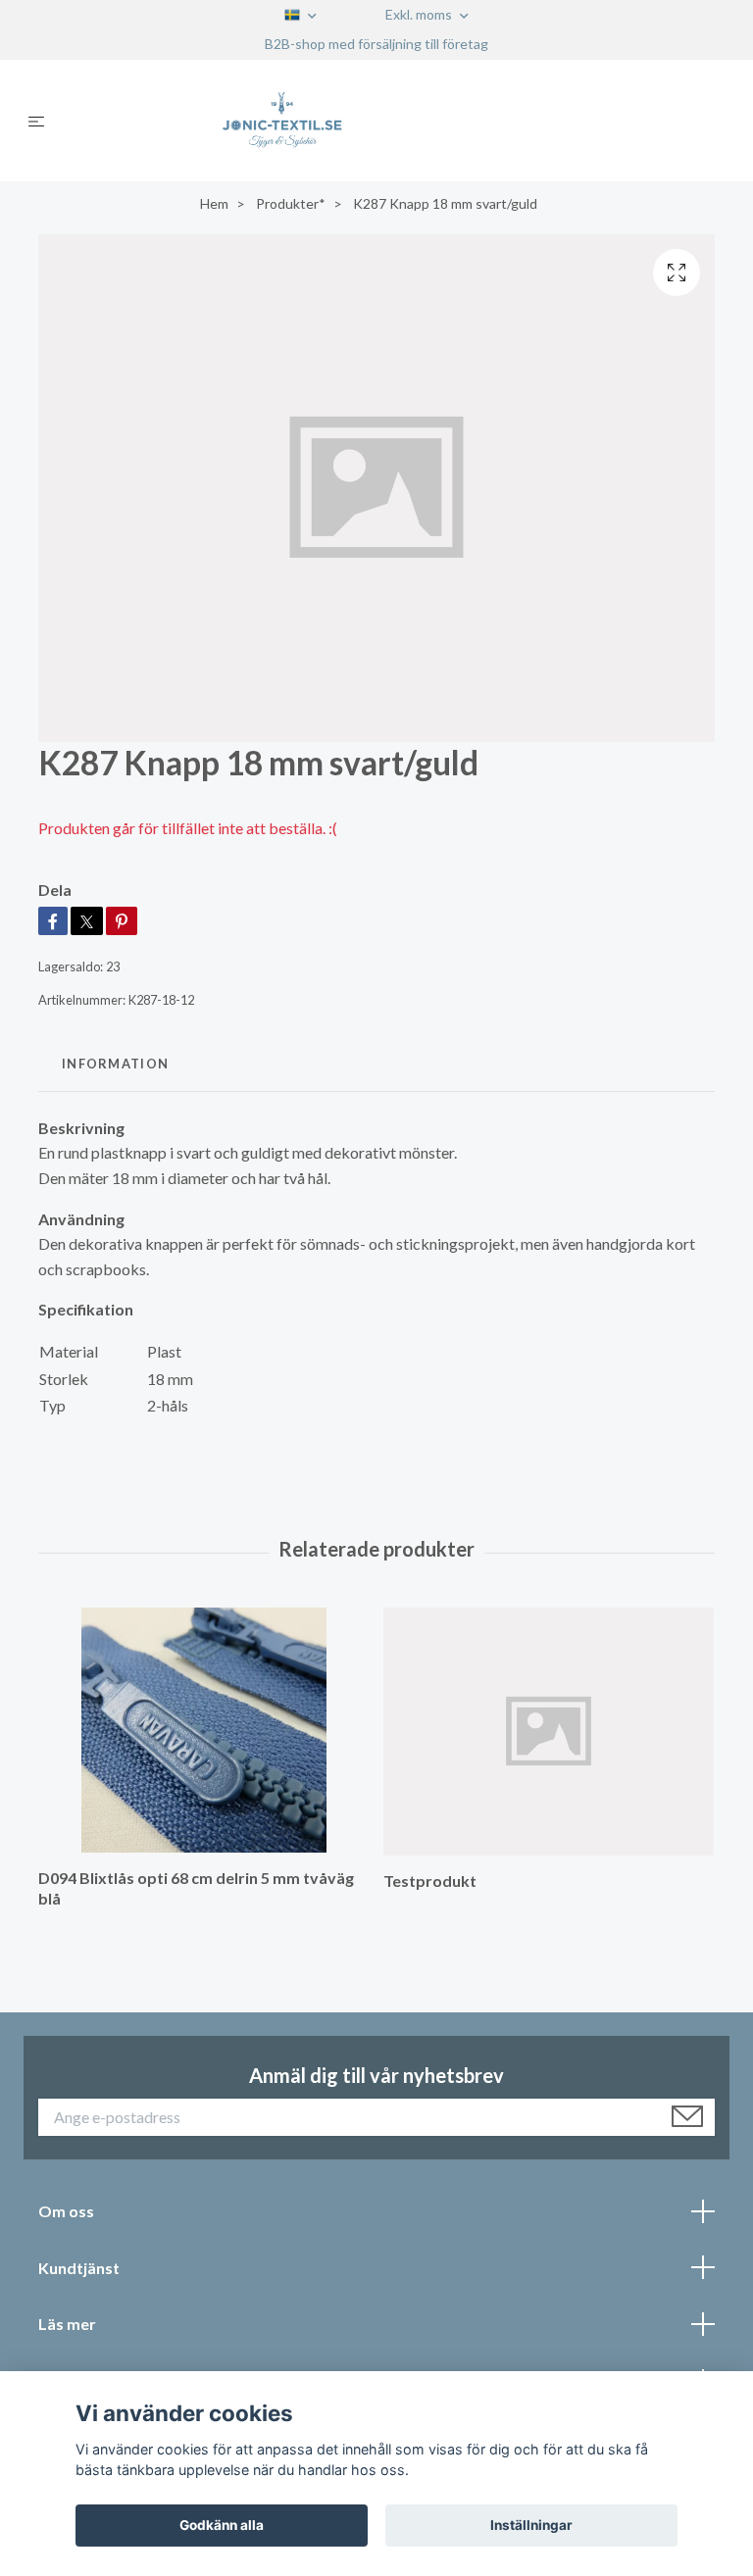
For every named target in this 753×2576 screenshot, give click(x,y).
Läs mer (67, 2324)
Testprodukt (430, 1881)
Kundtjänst (79, 2268)
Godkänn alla (222, 2525)
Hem (214, 203)
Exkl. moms (420, 14)
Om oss (66, 2211)
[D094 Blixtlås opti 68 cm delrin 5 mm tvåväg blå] (203, 1730)
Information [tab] (115, 1064)
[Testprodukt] (549, 1732)
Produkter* (291, 203)
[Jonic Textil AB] (393, 121)
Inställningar (531, 2525)
